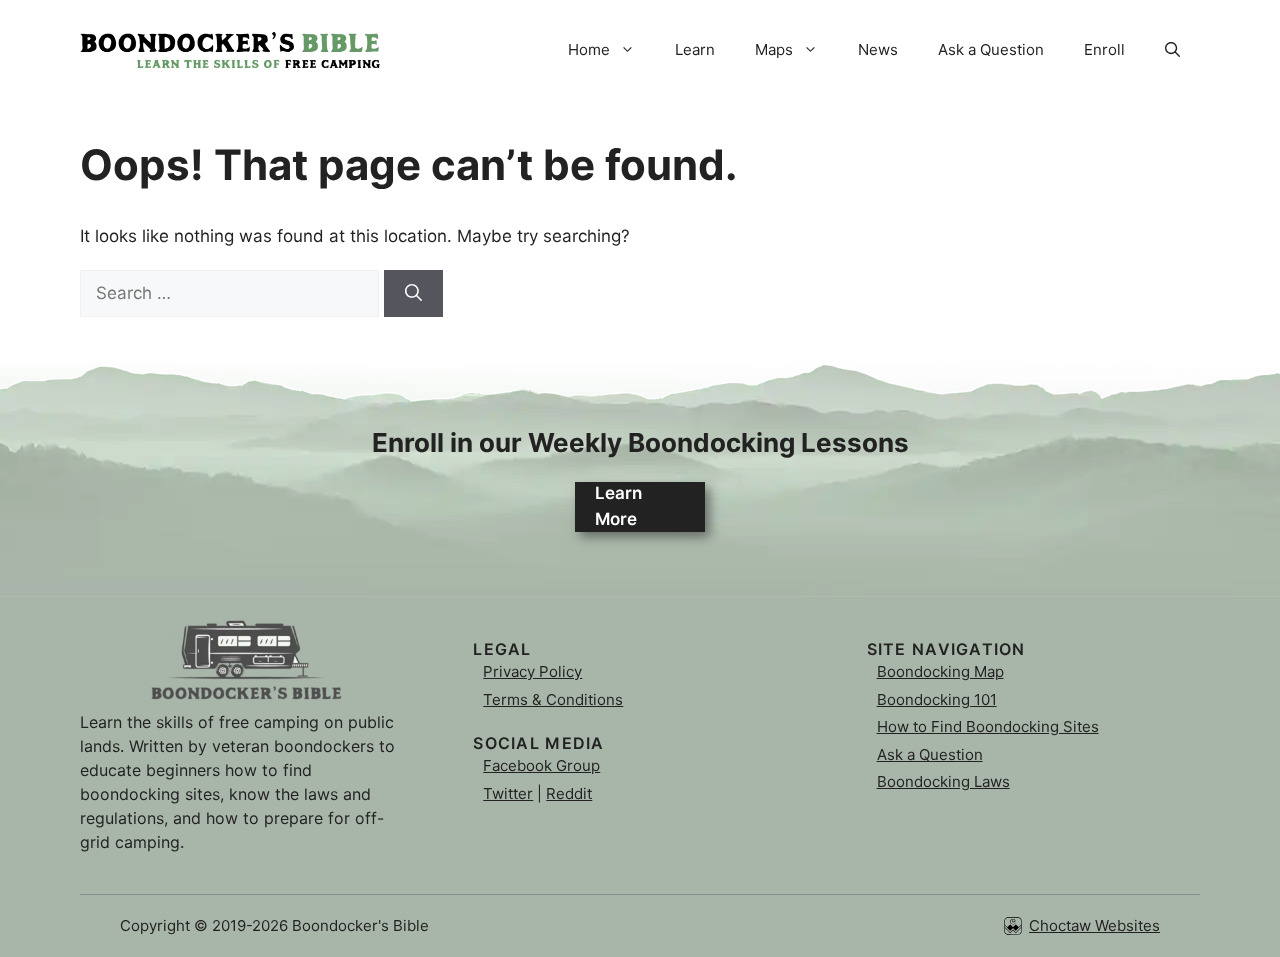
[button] (1172, 50)
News (878, 49)
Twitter (508, 793)
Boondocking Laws (943, 781)
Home (589, 49)
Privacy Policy (532, 671)
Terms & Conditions (553, 699)
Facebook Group (541, 765)
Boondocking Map (940, 671)
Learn (695, 49)
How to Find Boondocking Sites (988, 726)
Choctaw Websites (1094, 925)
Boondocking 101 (937, 699)
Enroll (1104, 49)
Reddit (569, 793)
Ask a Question (991, 49)
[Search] (413, 294)
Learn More (618, 506)
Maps (774, 49)
